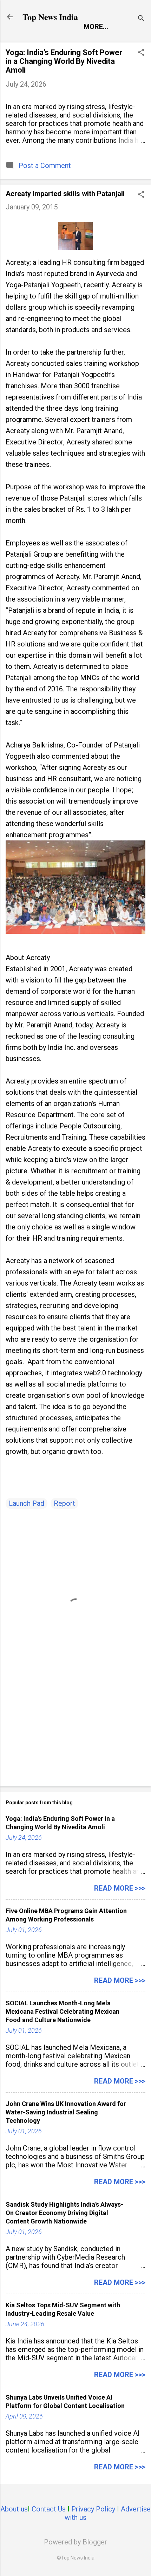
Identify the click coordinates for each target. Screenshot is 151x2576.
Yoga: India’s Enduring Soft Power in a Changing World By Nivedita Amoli (64, 61)
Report (64, 1503)
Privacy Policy (93, 2509)
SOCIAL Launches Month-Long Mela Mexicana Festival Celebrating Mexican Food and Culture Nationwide (63, 2011)
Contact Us (49, 2509)
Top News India (50, 17)
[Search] (141, 19)
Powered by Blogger (75, 2542)
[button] (141, 53)
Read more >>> (120, 1888)
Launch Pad (27, 1503)
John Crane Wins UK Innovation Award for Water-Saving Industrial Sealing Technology (66, 2112)
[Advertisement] (75, 1726)
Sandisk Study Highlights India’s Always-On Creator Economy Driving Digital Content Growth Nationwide (64, 2213)
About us (14, 2509)
